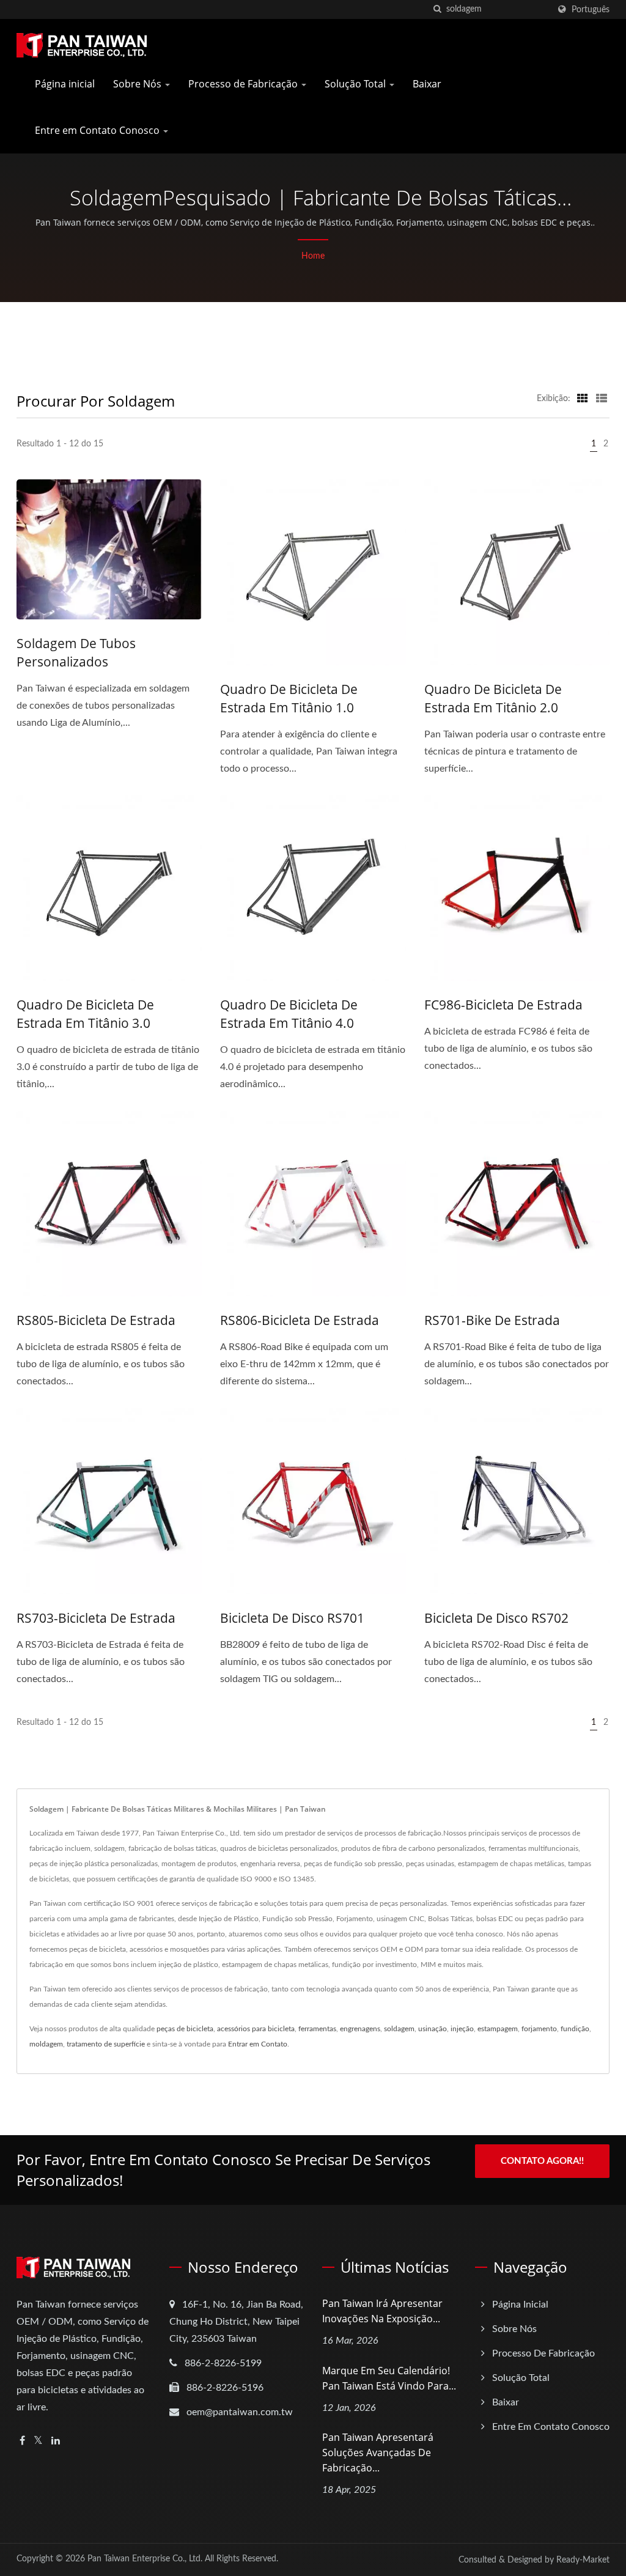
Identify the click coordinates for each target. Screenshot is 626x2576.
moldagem (46, 2044)
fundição (575, 2029)
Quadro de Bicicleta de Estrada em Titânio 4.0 (289, 1014)
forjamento (539, 2029)
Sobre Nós (138, 84)
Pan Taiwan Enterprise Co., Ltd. (145, 2559)
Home (313, 256)
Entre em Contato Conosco (98, 130)
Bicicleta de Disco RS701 (292, 1618)
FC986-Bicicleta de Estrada (503, 1005)
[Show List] (602, 399)
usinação (433, 2029)
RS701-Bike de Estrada (492, 1320)
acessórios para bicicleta (256, 2029)
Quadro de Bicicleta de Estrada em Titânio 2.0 (493, 698)
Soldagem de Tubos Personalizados (76, 652)
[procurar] (437, 9)
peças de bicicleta (185, 2029)
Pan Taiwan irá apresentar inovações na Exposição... (382, 2311)
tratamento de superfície (106, 2044)
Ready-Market (583, 2560)
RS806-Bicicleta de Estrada (300, 1320)
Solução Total (356, 84)
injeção (462, 2029)
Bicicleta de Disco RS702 (496, 1618)
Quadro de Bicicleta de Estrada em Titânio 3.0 (85, 1014)
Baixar (427, 84)
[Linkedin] (56, 2441)
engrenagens (360, 2029)
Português (591, 9)
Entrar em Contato (258, 2044)
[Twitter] (38, 2441)
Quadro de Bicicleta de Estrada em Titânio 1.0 (289, 698)
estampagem (498, 2029)
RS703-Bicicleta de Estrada (96, 1618)
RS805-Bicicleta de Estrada (96, 1320)
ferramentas (317, 2029)
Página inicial (65, 84)
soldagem (399, 2029)
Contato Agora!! (542, 2161)
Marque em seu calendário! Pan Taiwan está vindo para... (389, 2378)
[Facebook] (22, 2441)
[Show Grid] (583, 399)
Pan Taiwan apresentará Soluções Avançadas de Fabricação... (378, 2452)
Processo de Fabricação (244, 84)
